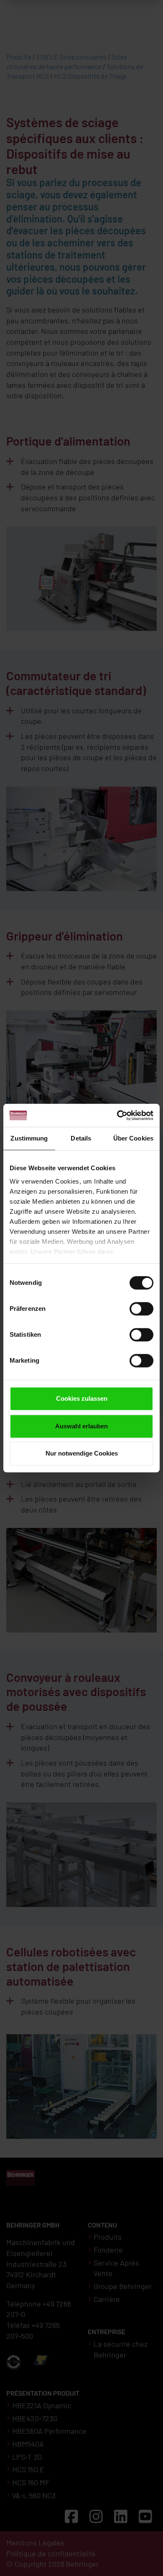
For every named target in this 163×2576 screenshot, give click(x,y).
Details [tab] (81, 1138)
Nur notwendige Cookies (82, 1453)
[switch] (141, 1309)
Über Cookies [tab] (133, 1138)
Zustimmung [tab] (29, 1138)
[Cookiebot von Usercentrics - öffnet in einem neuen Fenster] (117, 1115)
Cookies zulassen (82, 1398)
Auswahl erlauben (81, 1426)
